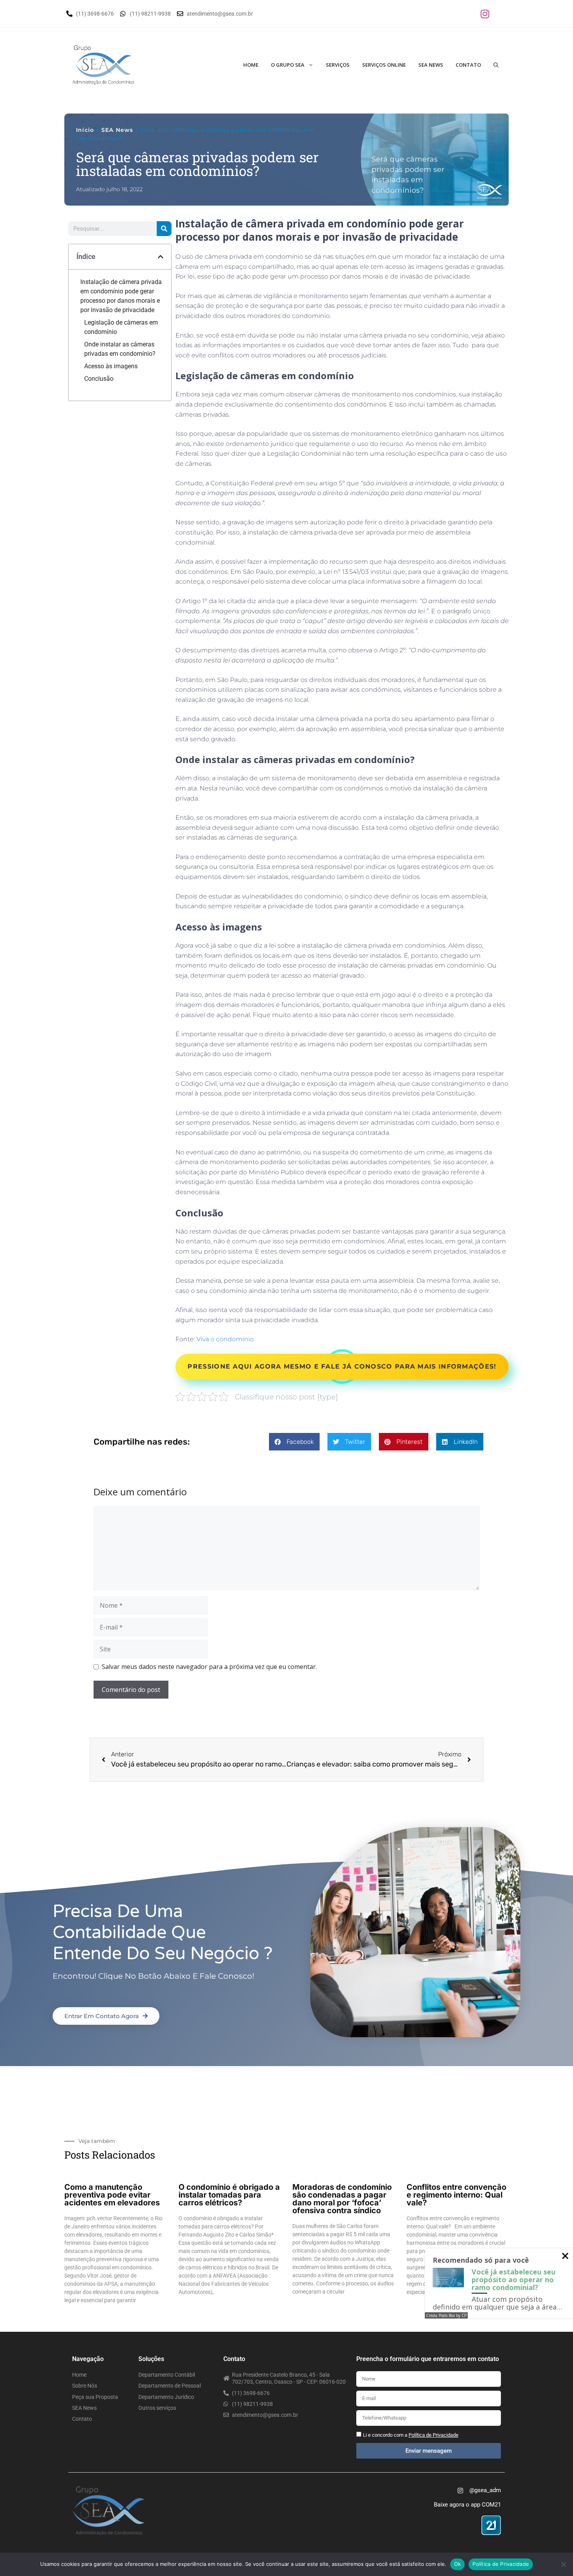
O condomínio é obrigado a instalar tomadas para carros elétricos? (229, 2195)
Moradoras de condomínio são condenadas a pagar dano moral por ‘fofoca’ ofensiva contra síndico (342, 2199)
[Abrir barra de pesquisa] (496, 65)
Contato (468, 65)
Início (85, 130)
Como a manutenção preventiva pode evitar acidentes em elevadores (112, 2195)
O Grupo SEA (288, 65)
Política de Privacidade (501, 2564)
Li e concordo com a (411, 2435)
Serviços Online (384, 65)
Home (251, 65)
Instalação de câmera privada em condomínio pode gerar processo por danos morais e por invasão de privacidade (121, 296)
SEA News (431, 65)
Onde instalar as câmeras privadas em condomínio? (120, 349)
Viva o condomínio (225, 1339)
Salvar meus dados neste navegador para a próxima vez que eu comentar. (209, 1667)
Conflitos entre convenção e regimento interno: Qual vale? (456, 2195)
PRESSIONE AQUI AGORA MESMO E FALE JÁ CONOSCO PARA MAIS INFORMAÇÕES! (342, 1366)
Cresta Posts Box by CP (446, 2315)
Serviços (338, 65)
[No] (563, 2564)
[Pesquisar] (164, 229)
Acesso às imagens (111, 366)
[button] (161, 257)
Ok (458, 2564)
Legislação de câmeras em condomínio (121, 327)
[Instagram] (485, 14)
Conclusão (99, 379)
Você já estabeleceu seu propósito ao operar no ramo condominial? (514, 2280)
